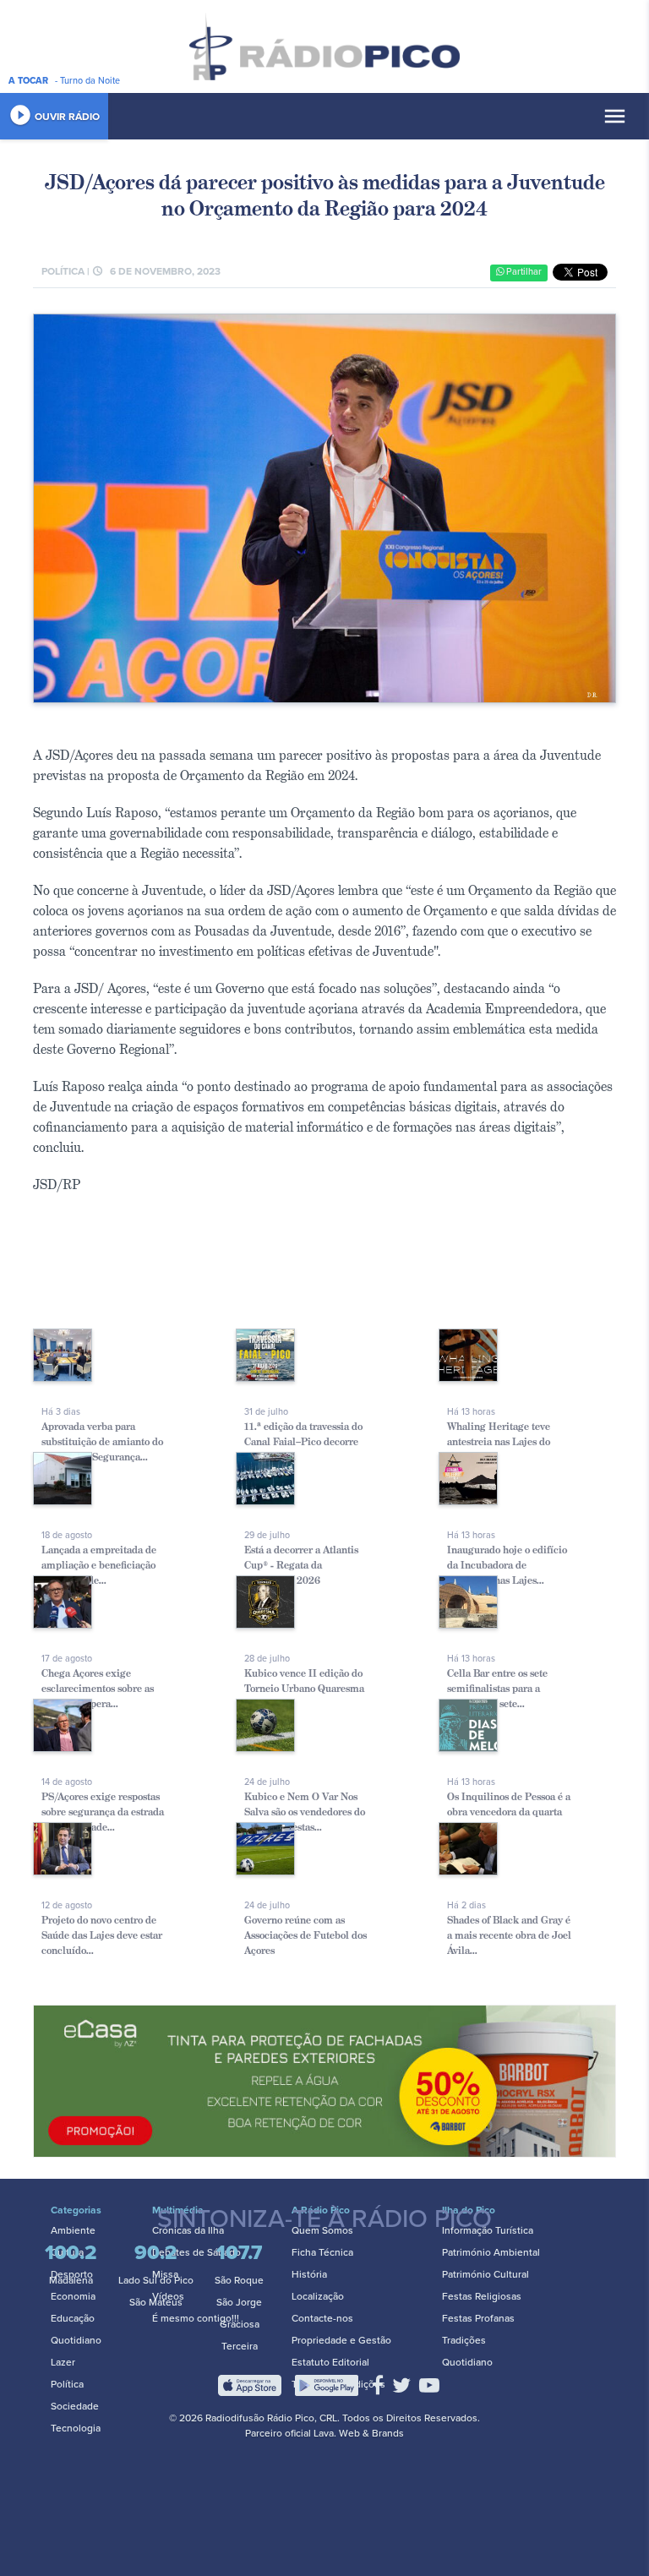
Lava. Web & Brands (359, 2433)
